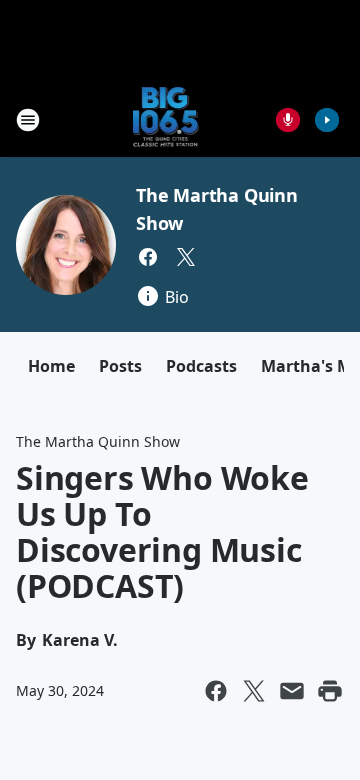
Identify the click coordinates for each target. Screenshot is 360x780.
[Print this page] (330, 691)
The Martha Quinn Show (98, 441)
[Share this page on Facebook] (216, 691)
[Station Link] (166, 119)
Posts (120, 366)
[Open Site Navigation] (28, 120)
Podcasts (201, 366)
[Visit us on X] (186, 257)
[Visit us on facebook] (148, 257)
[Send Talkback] (288, 120)
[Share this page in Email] (292, 691)
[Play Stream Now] (327, 120)
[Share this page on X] (254, 691)
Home (51, 366)
